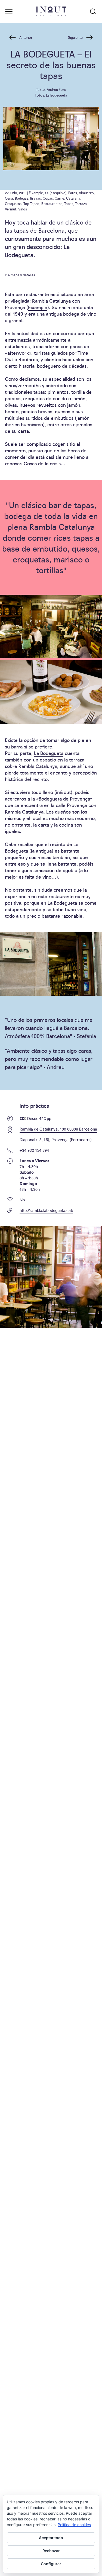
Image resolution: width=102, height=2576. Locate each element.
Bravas (35, 198)
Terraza (81, 203)
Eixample (36, 193)
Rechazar (51, 2551)
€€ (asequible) (56, 193)
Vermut (11, 209)
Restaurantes (52, 203)
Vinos (23, 209)
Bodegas (22, 198)
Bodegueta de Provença (64, 799)
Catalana (73, 198)
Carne (59, 198)
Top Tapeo (31, 203)
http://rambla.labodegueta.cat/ (46, 1210)
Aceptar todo (51, 2538)
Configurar (51, 2564)
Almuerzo (86, 193)
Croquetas (13, 203)
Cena (9, 198)
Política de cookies (74, 2525)
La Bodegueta (49, 753)
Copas (48, 198)
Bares (73, 193)
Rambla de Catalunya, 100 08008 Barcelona (58, 1129)
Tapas (69, 203)
